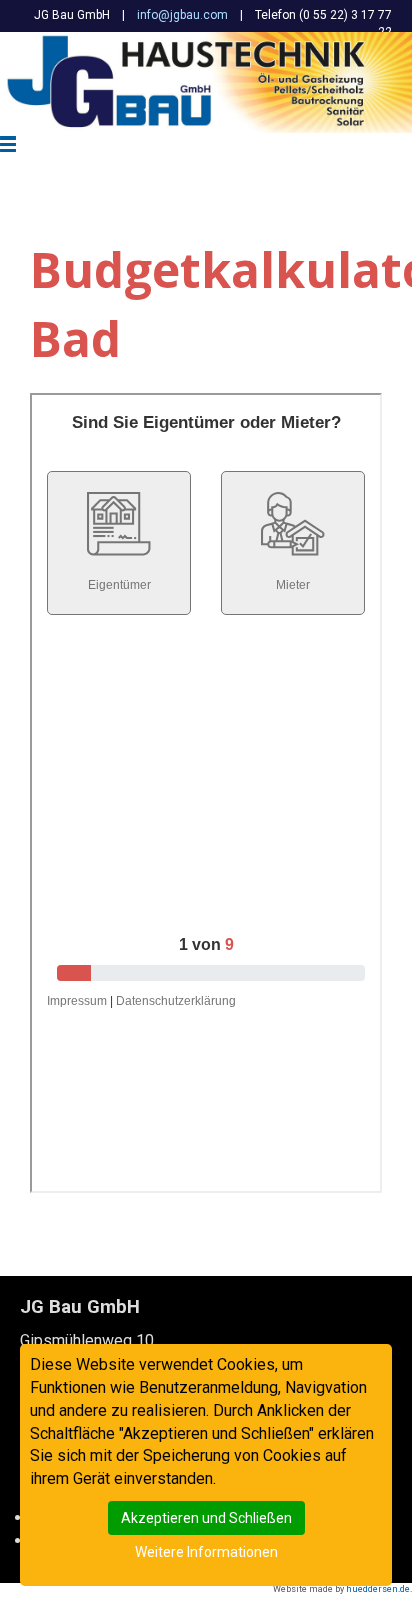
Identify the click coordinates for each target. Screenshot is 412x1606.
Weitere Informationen (206, 1552)
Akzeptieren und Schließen (206, 1518)
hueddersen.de (378, 1589)
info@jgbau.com (182, 15)
